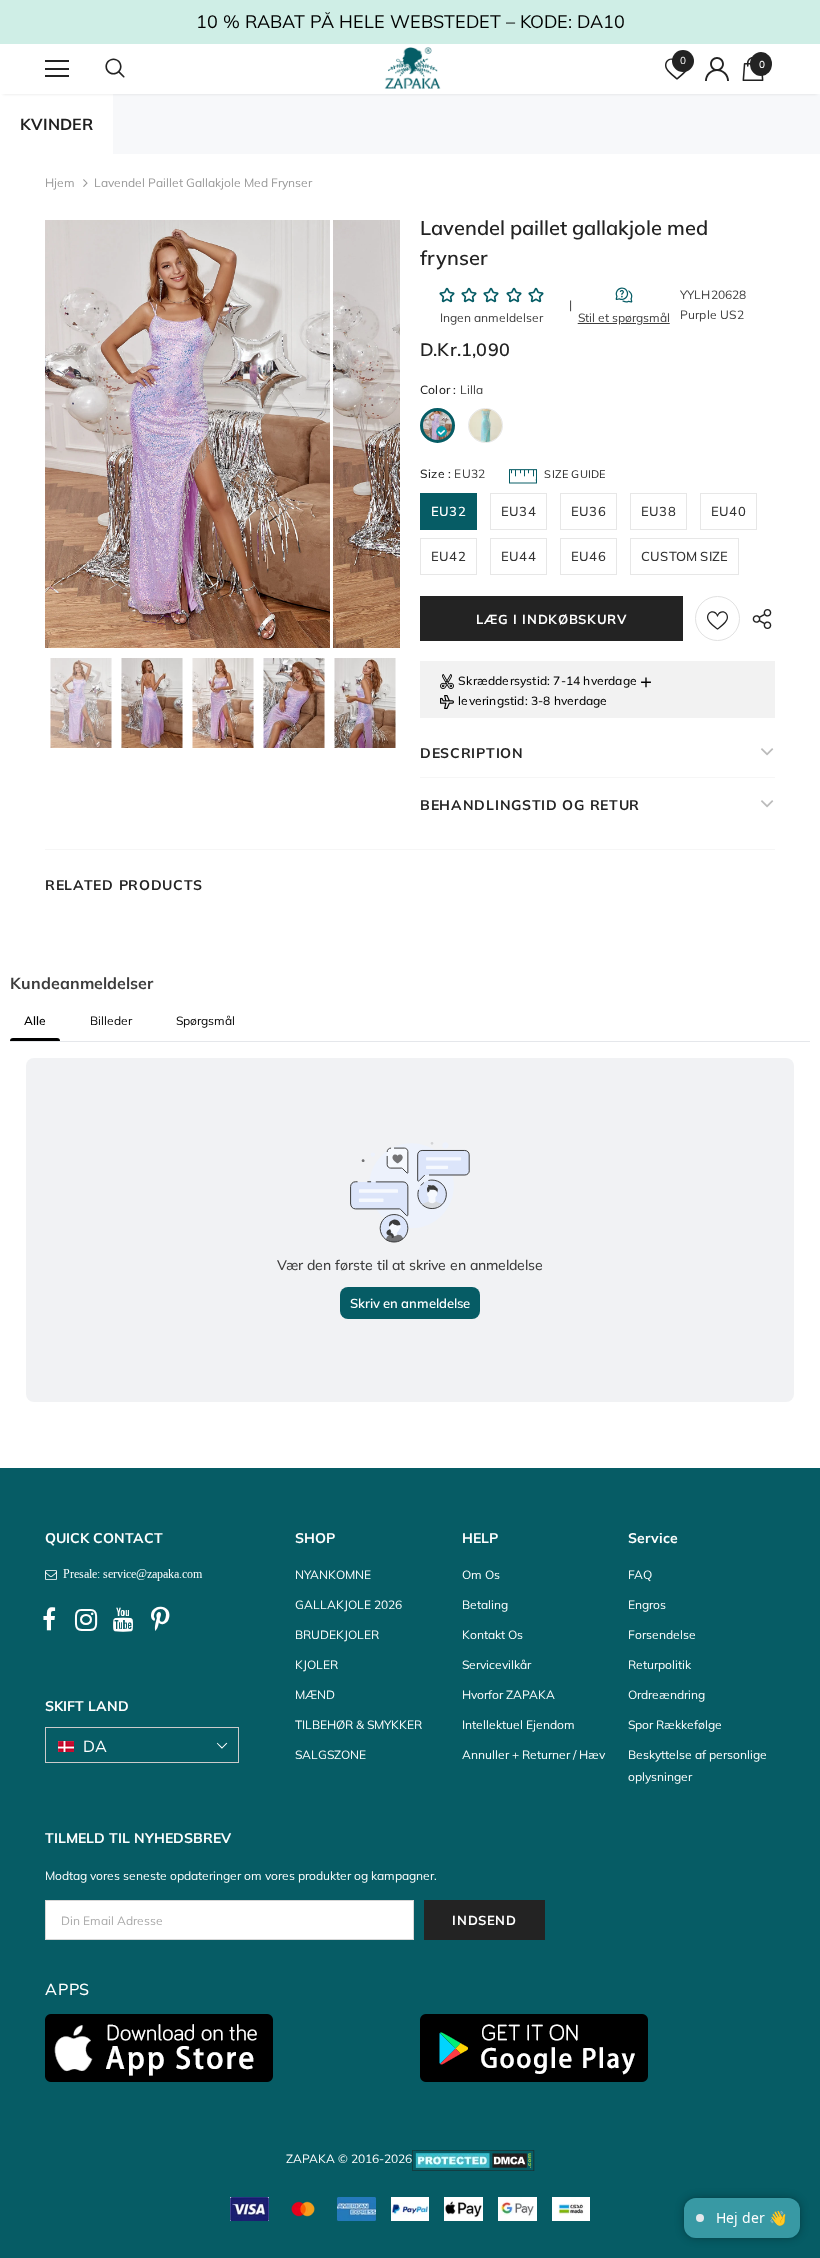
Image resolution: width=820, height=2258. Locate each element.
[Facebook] (49, 1620)
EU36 (588, 511)
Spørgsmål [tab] (205, 1020)
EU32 (448, 511)
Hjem (60, 182)
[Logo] (412, 68)
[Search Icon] (135, 69)
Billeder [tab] (111, 1020)
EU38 (658, 511)
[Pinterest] (160, 1620)
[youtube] (123, 1620)
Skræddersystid (502, 680)
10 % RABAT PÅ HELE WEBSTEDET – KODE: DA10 (410, 21)
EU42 (448, 556)
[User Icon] (717, 69)
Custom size (684, 556)
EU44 (518, 556)
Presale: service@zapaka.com (129, 1574)
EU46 (588, 556)
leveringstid (491, 700)
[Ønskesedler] (717, 618)
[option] (187, 434)
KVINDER (56, 124)
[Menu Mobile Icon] (57, 69)
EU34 (518, 511)
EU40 (728, 511)
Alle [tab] (35, 1020)
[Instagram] (86, 1620)
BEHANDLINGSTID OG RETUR (530, 805)
